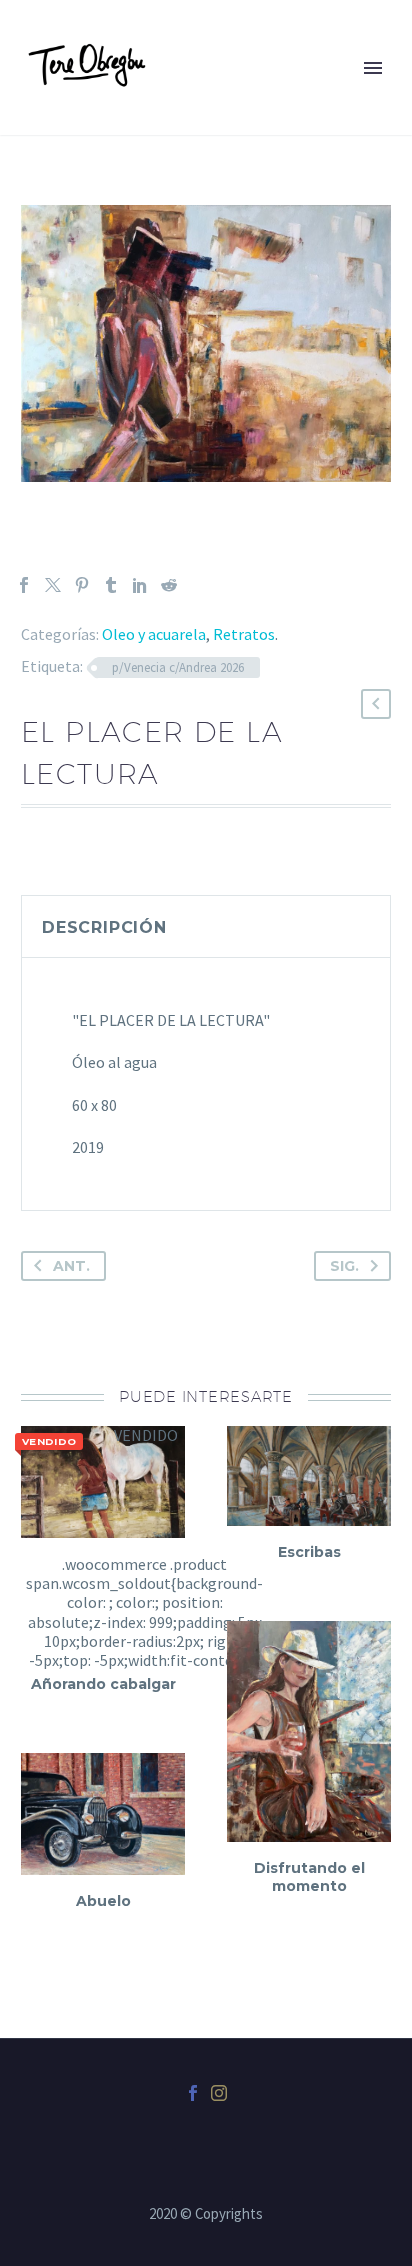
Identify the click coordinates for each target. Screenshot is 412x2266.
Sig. (344, 1266)
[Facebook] (24, 585)
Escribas (309, 1552)
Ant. (71, 1266)
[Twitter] (53, 585)
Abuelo (103, 1901)
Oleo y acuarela (154, 634)
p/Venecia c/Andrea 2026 (178, 667)
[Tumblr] (111, 585)
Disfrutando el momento (309, 1877)
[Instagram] (219, 2093)
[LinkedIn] (140, 585)
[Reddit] (169, 585)
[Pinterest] (82, 585)
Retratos (244, 634)
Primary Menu (373, 68)
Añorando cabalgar (103, 1684)
